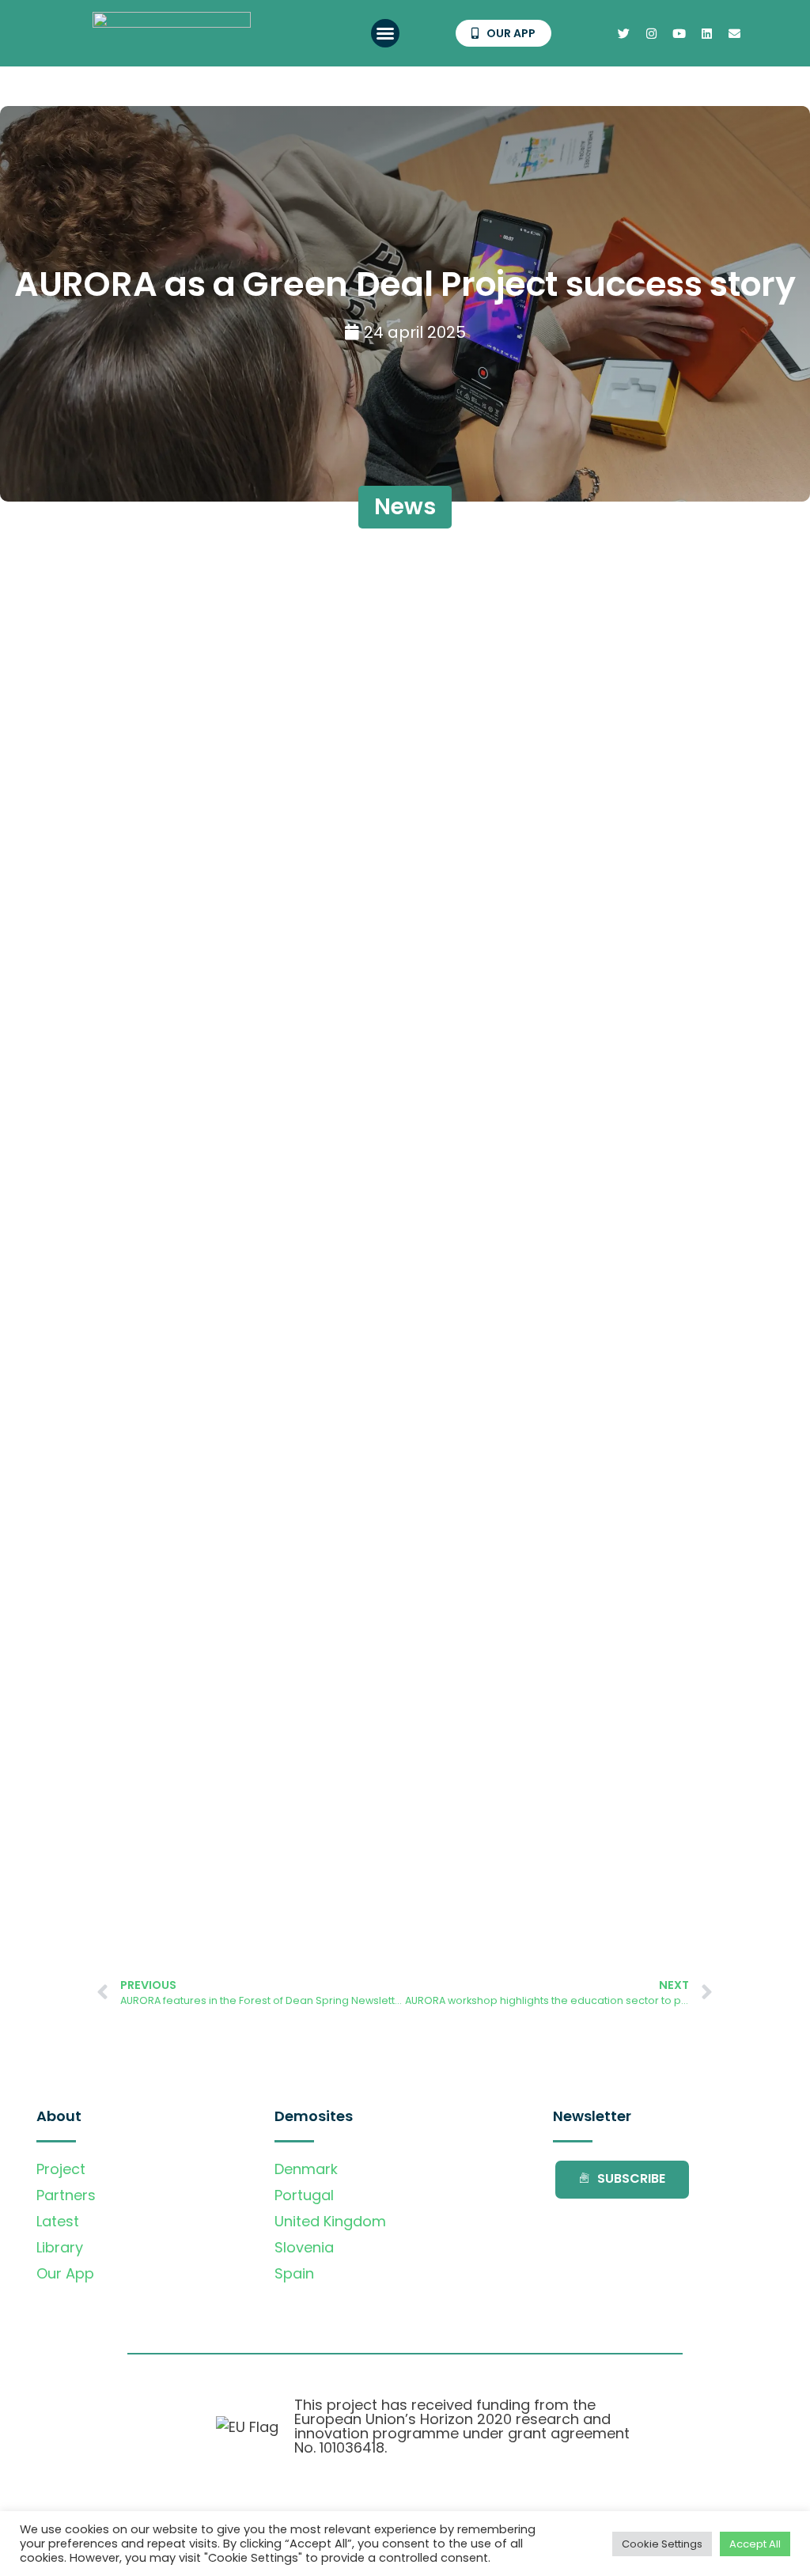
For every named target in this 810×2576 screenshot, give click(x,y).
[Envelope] (734, 33)
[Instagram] (651, 33)
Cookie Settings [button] (662, 2544)
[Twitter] (623, 33)
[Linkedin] (706, 33)
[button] (385, 33)
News (405, 507)
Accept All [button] (755, 2544)
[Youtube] (679, 33)
